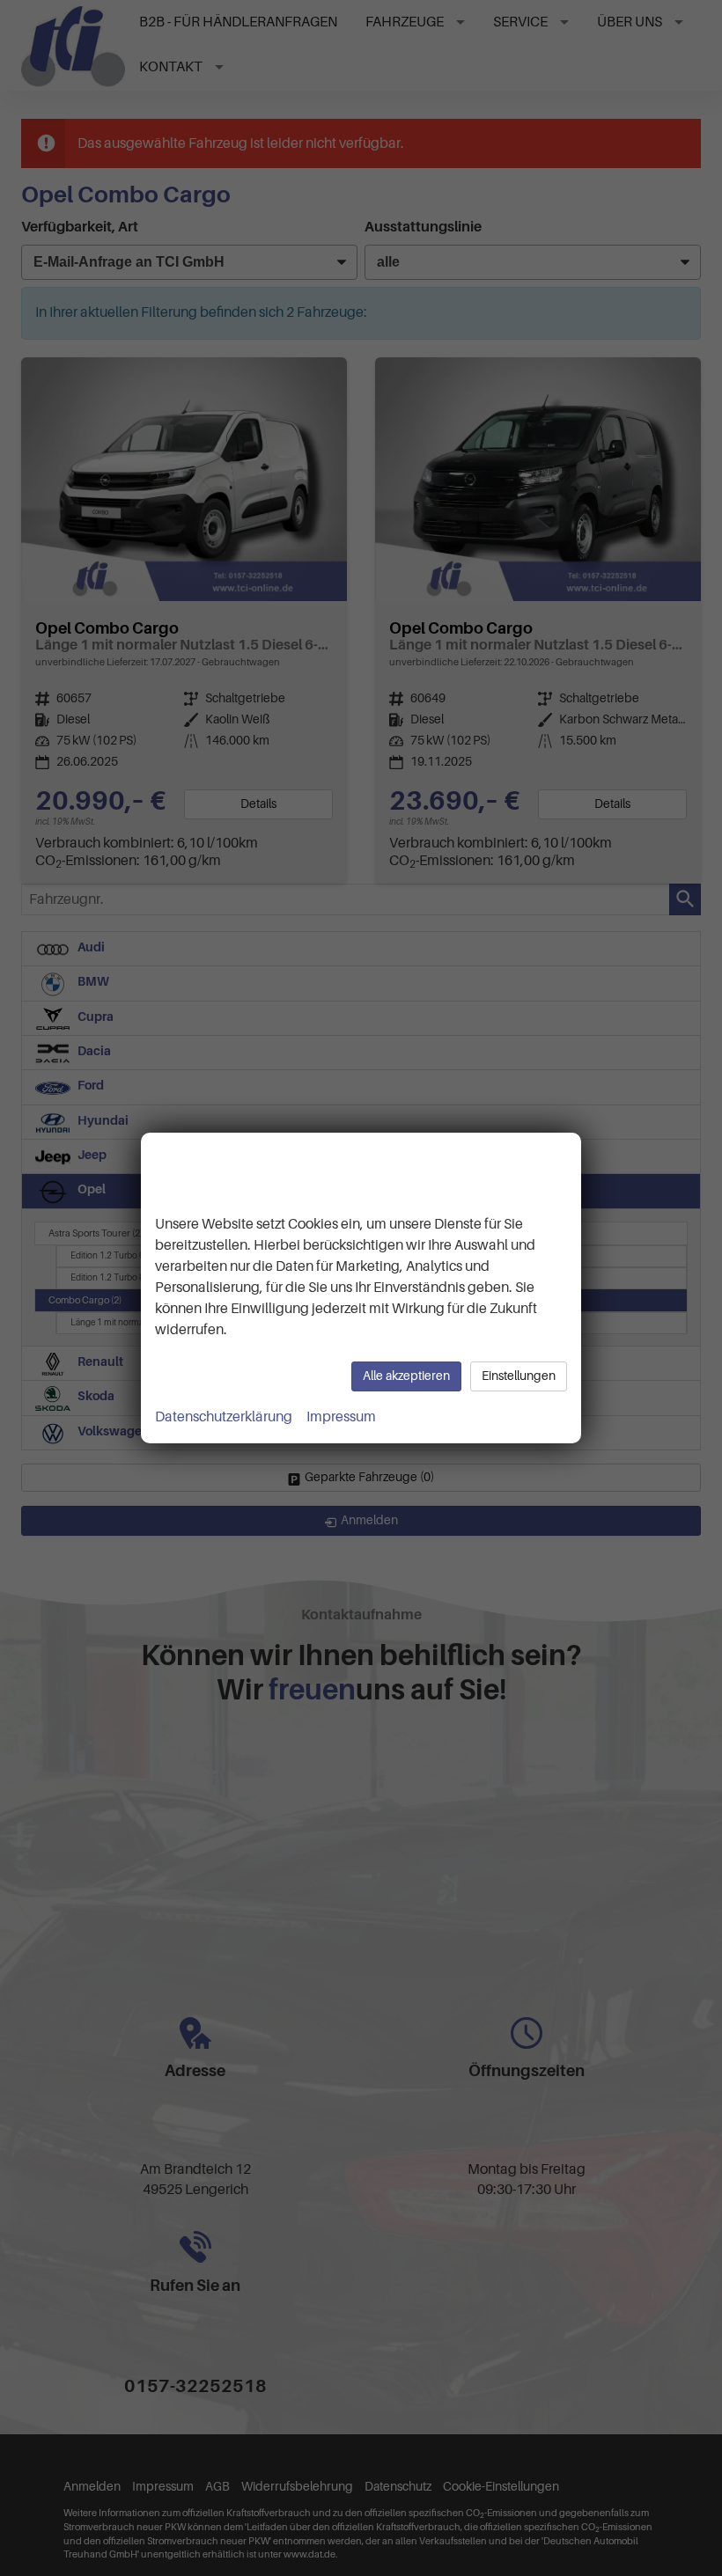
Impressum (341, 1417)
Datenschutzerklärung (224, 1417)
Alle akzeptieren (406, 1376)
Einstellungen (519, 1376)
